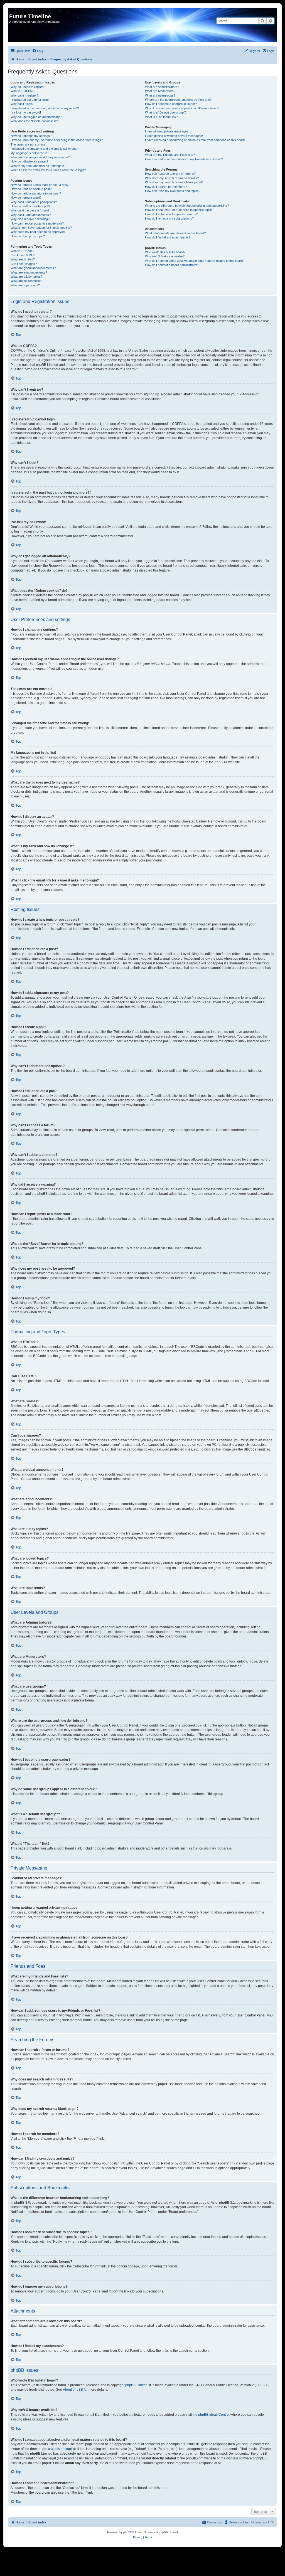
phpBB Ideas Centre (213, 2415)
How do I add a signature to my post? (36, 193)
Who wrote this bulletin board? (165, 252)
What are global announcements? (33, 268)
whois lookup (61, 2449)
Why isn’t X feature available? (165, 256)
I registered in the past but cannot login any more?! (45, 108)
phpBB (220, 762)
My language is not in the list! (30, 153)
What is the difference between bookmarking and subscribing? (187, 206)
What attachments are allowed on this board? (175, 233)
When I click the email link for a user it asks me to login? (48, 170)
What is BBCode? (22, 251)
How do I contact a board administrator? (172, 265)
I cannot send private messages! (167, 131)
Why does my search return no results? (172, 178)
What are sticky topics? (26, 277)
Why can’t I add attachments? (31, 215)
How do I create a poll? (26, 198)
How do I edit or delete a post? (31, 189)
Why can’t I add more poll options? (34, 202)
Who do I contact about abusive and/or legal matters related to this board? (195, 261)
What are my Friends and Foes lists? (170, 155)
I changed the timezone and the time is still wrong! (44, 149)
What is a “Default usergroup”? (166, 112)
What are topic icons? (25, 285)
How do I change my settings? (31, 136)
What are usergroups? (160, 95)
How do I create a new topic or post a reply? (40, 185)
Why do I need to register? (28, 87)
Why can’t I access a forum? (30, 210)
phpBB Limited (136, 2385)
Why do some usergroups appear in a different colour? (182, 108)
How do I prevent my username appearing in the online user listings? (57, 140)
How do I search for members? (166, 187)
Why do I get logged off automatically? (36, 117)
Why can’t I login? (22, 104)
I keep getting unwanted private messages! (174, 136)
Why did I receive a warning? (30, 219)
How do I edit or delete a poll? (30, 206)
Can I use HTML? (23, 255)
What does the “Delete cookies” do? (35, 121)
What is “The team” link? (161, 117)
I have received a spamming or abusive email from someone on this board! (195, 140)
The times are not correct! (28, 144)
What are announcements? (29, 272)
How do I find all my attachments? (168, 237)
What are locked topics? (27, 281)
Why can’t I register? (24, 95)
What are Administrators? (162, 87)
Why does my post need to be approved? (38, 232)
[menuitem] (38, 51)
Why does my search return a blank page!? (174, 182)
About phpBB (73, 2390)
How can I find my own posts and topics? (173, 191)
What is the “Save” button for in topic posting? (41, 228)
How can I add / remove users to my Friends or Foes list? (184, 159)
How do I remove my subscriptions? (169, 218)
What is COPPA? (22, 91)
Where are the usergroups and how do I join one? (178, 100)
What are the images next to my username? (40, 157)
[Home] (12, 11)
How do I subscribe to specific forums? (171, 214)
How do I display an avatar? (29, 161)
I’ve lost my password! (26, 112)
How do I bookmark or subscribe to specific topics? (180, 210)
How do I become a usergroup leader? (171, 104)
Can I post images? (24, 264)
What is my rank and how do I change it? (38, 166)
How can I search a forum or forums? (170, 174)
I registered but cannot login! (30, 100)
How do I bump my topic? (28, 236)
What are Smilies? (23, 259)
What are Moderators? (160, 91)
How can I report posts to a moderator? (37, 223)
